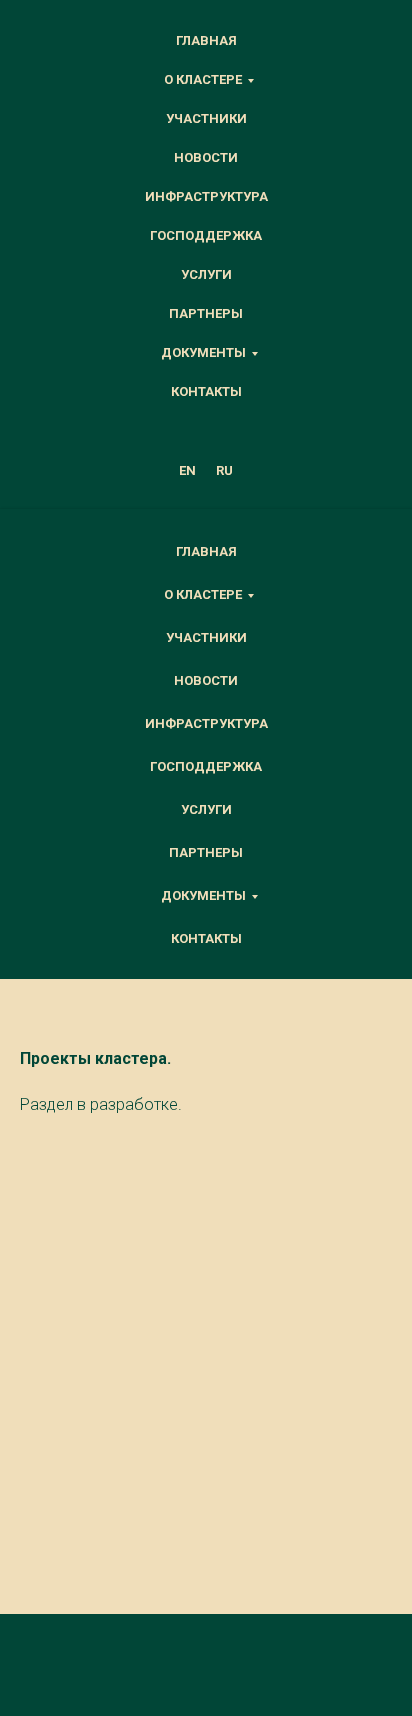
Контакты (206, 391)
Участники (206, 118)
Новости (206, 157)
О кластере (203, 79)
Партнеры (206, 313)
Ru (224, 470)
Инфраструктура (206, 196)
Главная (206, 40)
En (187, 470)
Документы (203, 352)
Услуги (206, 274)
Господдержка (206, 235)
